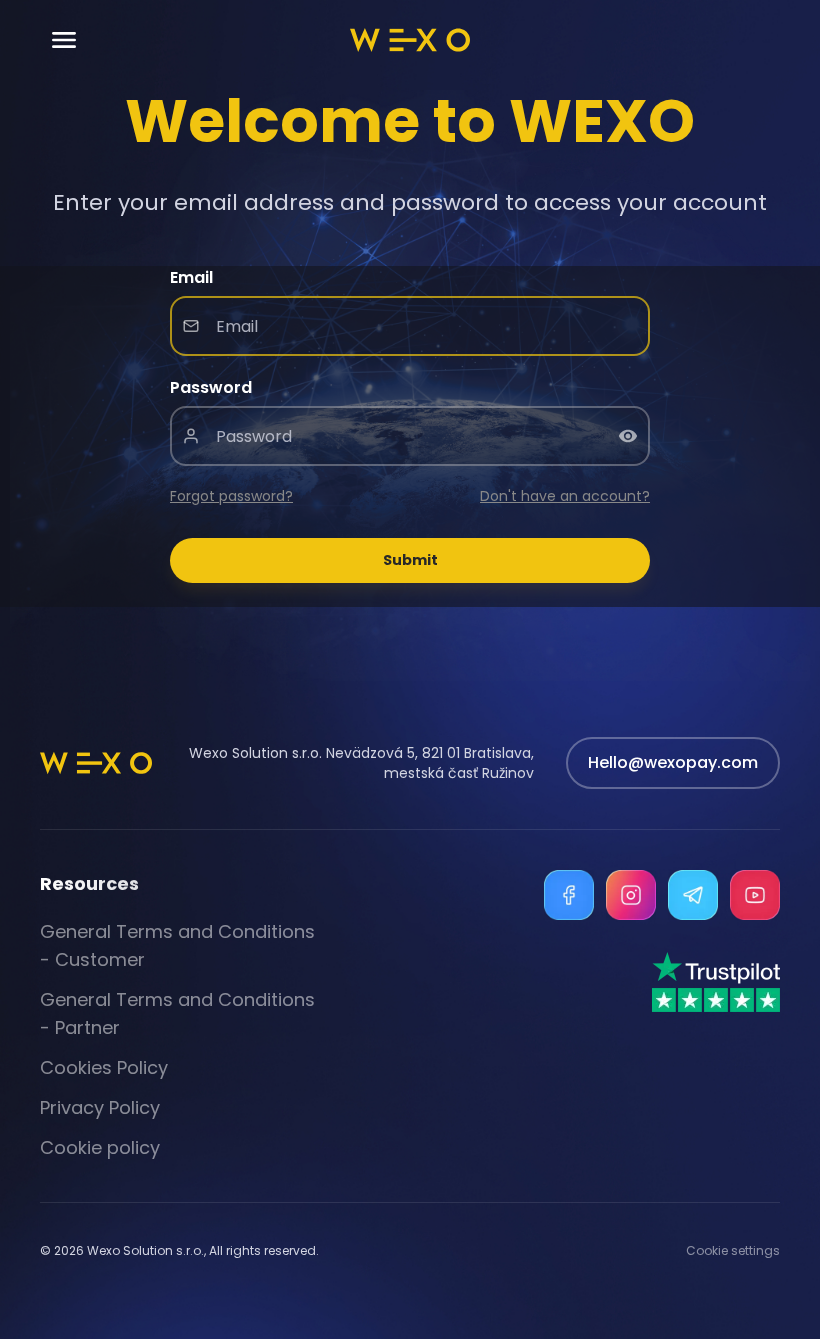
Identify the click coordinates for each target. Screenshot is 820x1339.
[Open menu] (64, 40)
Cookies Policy (104, 1067)
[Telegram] (693, 895)
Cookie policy (100, 1147)
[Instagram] (631, 895)
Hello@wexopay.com (673, 762)
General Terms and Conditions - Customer (177, 945)
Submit (410, 560)
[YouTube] (755, 895)
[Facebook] (569, 895)
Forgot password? (231, 496)
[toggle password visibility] (628, 436)
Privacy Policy (100, 1107)
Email (191, 277)
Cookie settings (733, 1251)
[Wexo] (410, 40)
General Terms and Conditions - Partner (177, 1013)
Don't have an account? (565, 496)
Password (211, 387)
